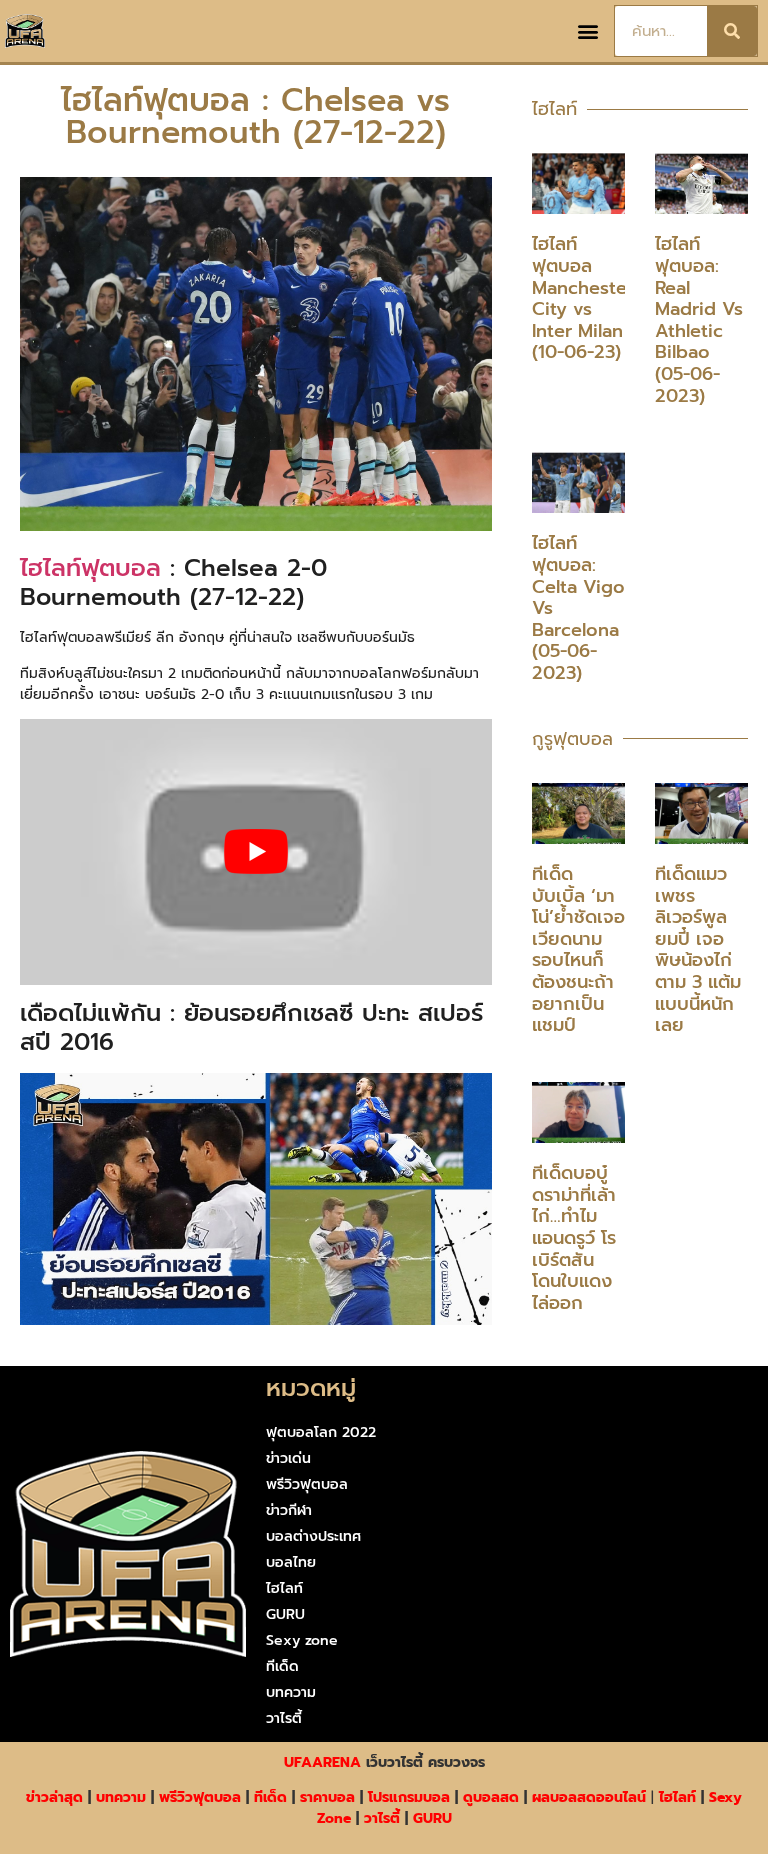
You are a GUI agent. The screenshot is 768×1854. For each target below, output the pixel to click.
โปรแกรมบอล (409, 1797)
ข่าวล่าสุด (54, 1797)
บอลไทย (291, 1562)
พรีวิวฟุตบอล (307, 1484)
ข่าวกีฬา (289, 1510)
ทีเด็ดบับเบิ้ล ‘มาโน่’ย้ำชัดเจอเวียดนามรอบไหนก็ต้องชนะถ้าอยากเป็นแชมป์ (578, 949)
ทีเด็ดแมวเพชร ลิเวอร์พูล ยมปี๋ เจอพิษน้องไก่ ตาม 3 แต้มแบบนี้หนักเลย (698, 949)
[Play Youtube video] (256, 851)
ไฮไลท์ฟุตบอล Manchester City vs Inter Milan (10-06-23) (583, 298)
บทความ (291, 1692)
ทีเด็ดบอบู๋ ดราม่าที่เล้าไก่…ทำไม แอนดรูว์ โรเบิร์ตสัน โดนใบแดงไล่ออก (574, 1238)
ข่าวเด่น (288, 1458)
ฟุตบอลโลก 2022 (321, 1432)
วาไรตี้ (284, 1718)
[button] (587, 31)
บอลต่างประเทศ (313, 1536)
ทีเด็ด (282, 1666)
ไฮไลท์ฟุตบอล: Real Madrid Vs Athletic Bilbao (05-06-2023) (699, 319)
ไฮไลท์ (284, 1588)
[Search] (732, 31)
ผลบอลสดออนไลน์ (589, 1797)
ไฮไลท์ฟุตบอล (90, 568)
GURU (285, 1614)
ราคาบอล (327, 1797)
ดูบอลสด (491, 1797)
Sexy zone (302, 1640)
